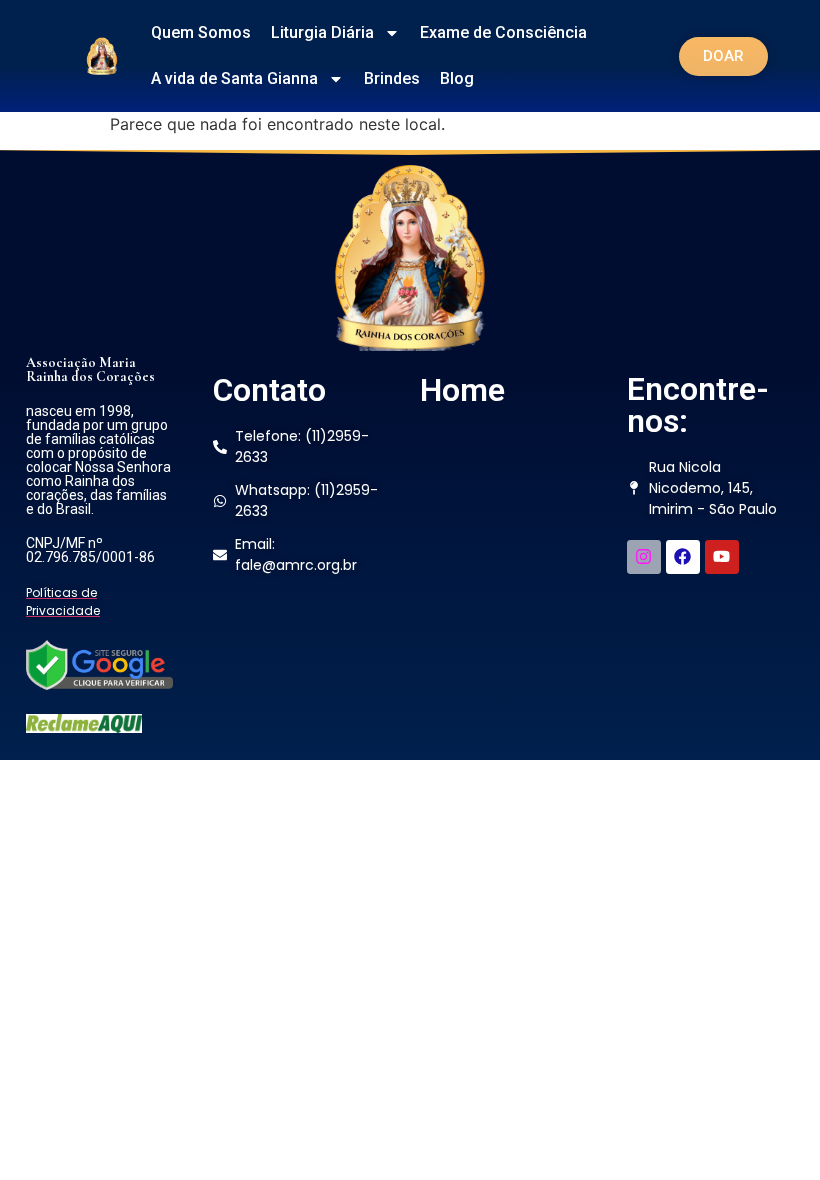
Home (462, 390)
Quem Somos (201, 32)
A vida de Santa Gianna (234, 78)
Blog (457, 78)
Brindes (392, 78)
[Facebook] (683, 557)
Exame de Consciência (503, 32)
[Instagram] (644, 557)
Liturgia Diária (322, 32)
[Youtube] (722, 557)
